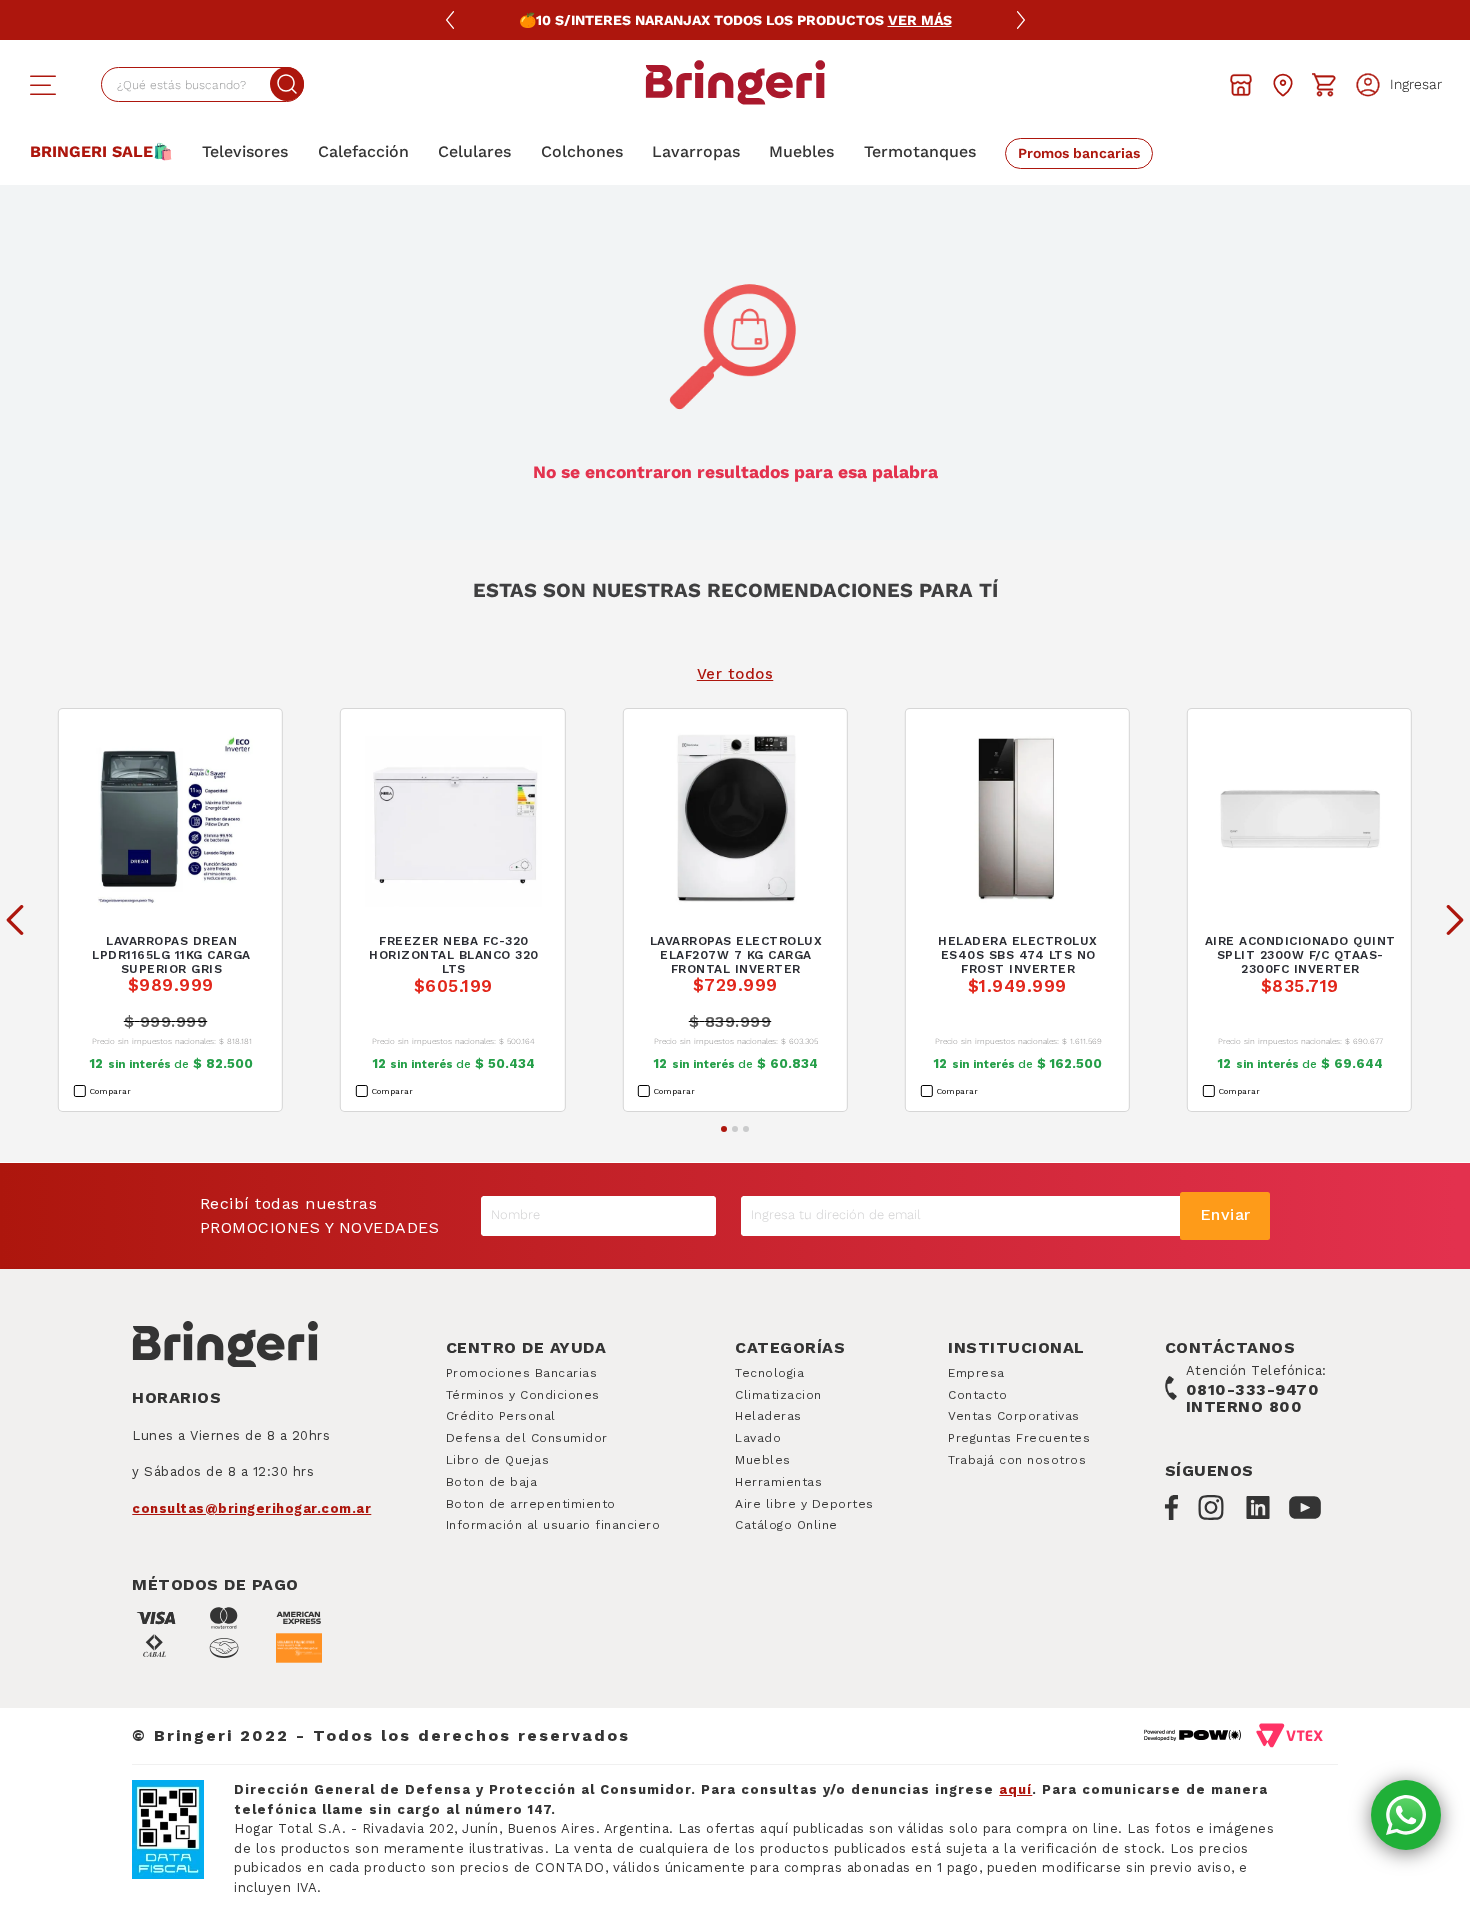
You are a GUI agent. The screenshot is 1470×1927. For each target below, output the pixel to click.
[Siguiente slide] (1021, 20)
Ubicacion (1282, 84)
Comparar (110, 1091)
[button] (43, 85)
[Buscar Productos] (287, 84)
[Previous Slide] (15, 920)
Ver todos (735, 674)
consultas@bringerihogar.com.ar (251, 1508)
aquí (1015, 1789)
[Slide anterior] (450, 20)
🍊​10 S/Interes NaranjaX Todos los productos (735, 20)
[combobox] (202, 84)
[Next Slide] (1455, 920)
